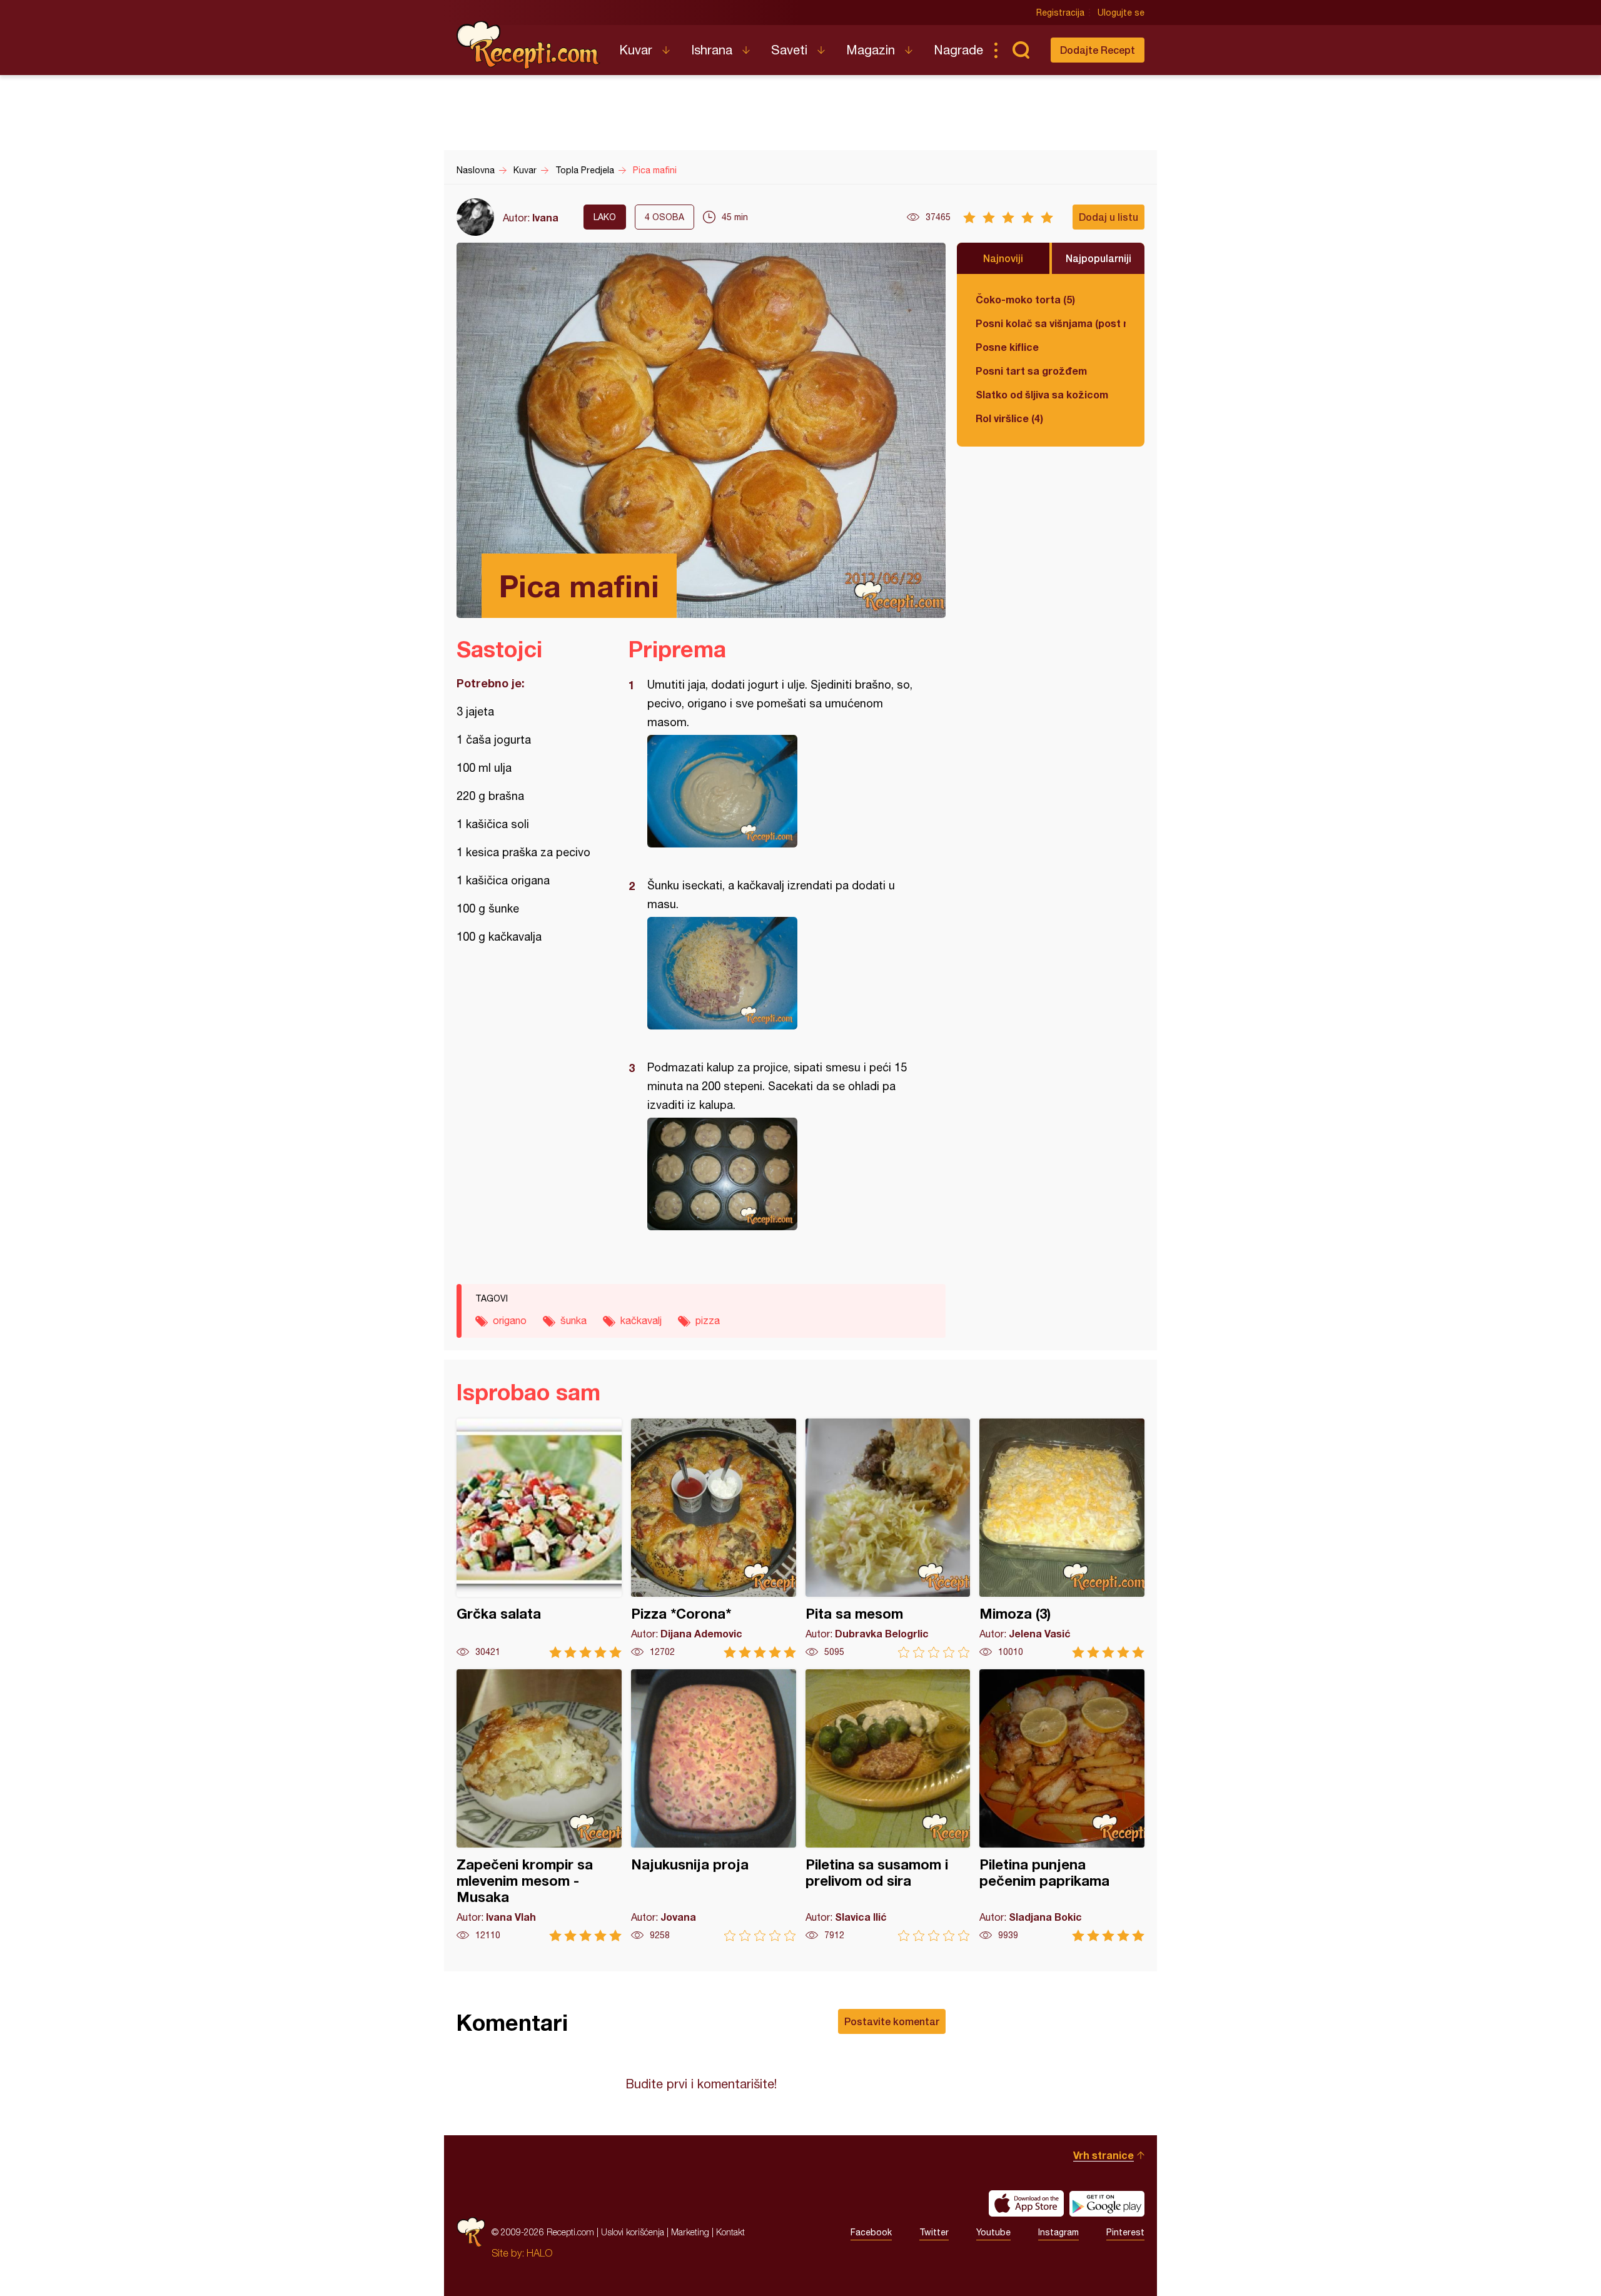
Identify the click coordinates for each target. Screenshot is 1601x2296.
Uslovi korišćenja (633, 2232)
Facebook (871, 2232)
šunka (573, 1320)
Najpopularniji (1098, 258)
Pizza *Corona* (714, 1538)
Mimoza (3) (1062, 1538)
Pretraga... (1021, 50)
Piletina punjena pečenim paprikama (1062, 1805)
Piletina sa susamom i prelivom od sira (888, 1805)
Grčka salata (539, 1538)
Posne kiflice (1007, 347)
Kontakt (730, 2232)
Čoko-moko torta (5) (1025, 299)
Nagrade (958, 50)
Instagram (1058, 2232)
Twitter (934, 2232)
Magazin (871, 50)
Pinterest (1125, 2232)
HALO (539, 2253)
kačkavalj (641, 1320)
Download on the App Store (1026, 2203)
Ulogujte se (1121, 13)
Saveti (789, 50)
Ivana (545, 217)
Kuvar (636, 50)
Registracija (1060, 13)
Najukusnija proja (714, 1805)
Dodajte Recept (1098, 50)
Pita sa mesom (888, 1538)
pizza (708, 1320)
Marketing (690, 2232)
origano (510, 1320)
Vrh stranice (1104, 2155)
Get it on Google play (1107, 2203)
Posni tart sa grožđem (1031, 371)
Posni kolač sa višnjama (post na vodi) (1051, 323)
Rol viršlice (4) (1009, 418)
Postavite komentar (892, 2021)
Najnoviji (1003, 258)
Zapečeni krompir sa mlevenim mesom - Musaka (539, 1805)
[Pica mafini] (781, 791)
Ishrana (712, 50)
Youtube (993, 2232)
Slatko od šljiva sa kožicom (1042, 394)
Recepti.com (528, 45)
